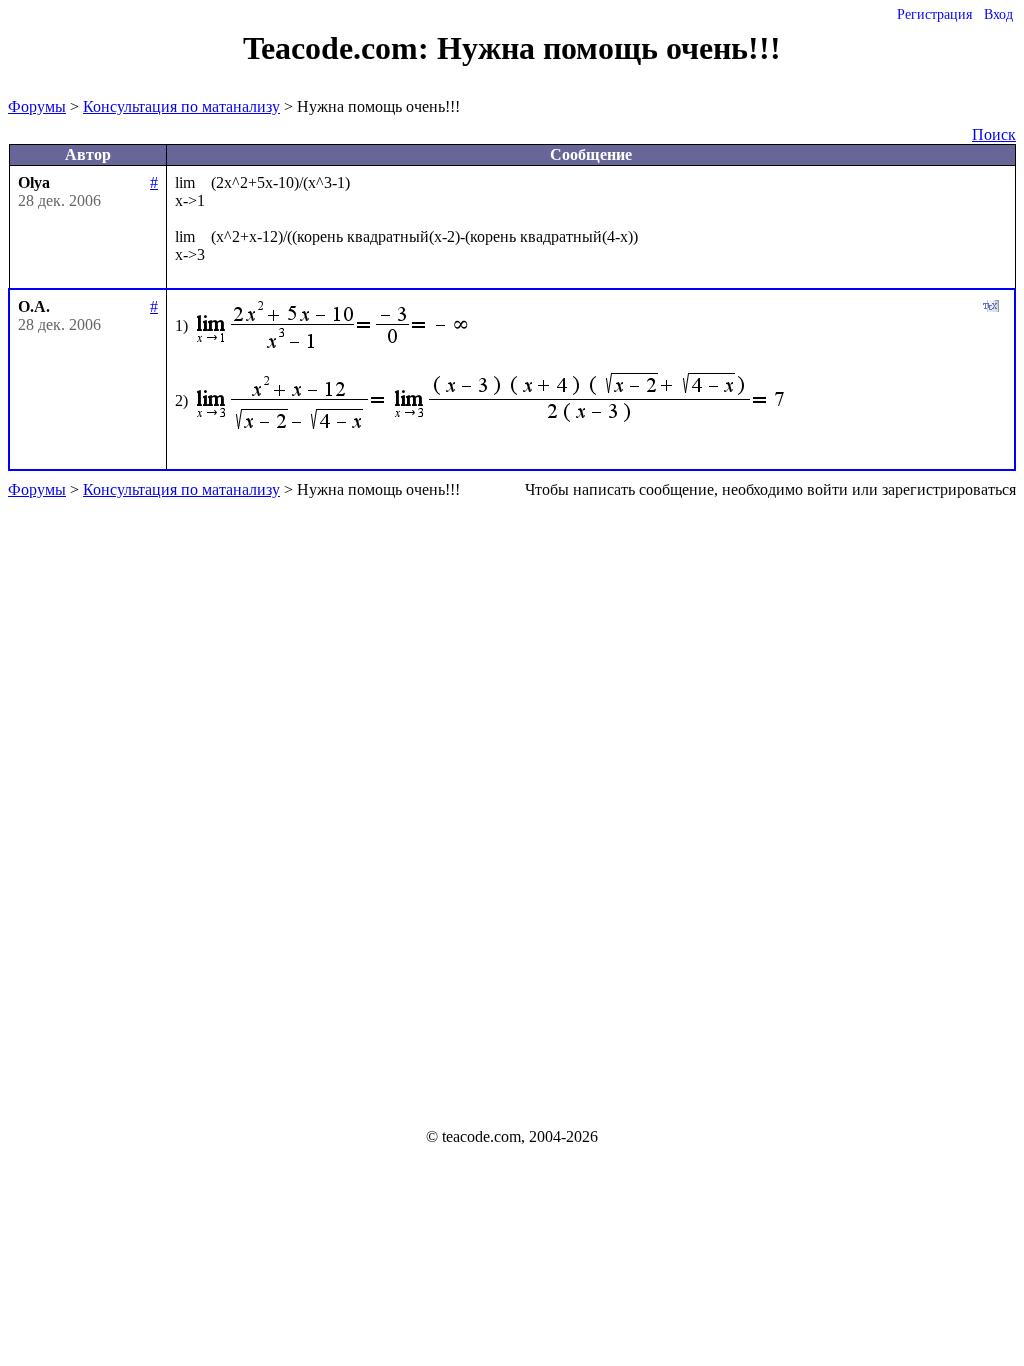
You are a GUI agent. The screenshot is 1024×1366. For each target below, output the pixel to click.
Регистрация (934, 14)
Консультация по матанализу (181, 106)
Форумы (37, 106)
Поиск (994, 134)
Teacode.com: (340, 48)
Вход (998, 14)
